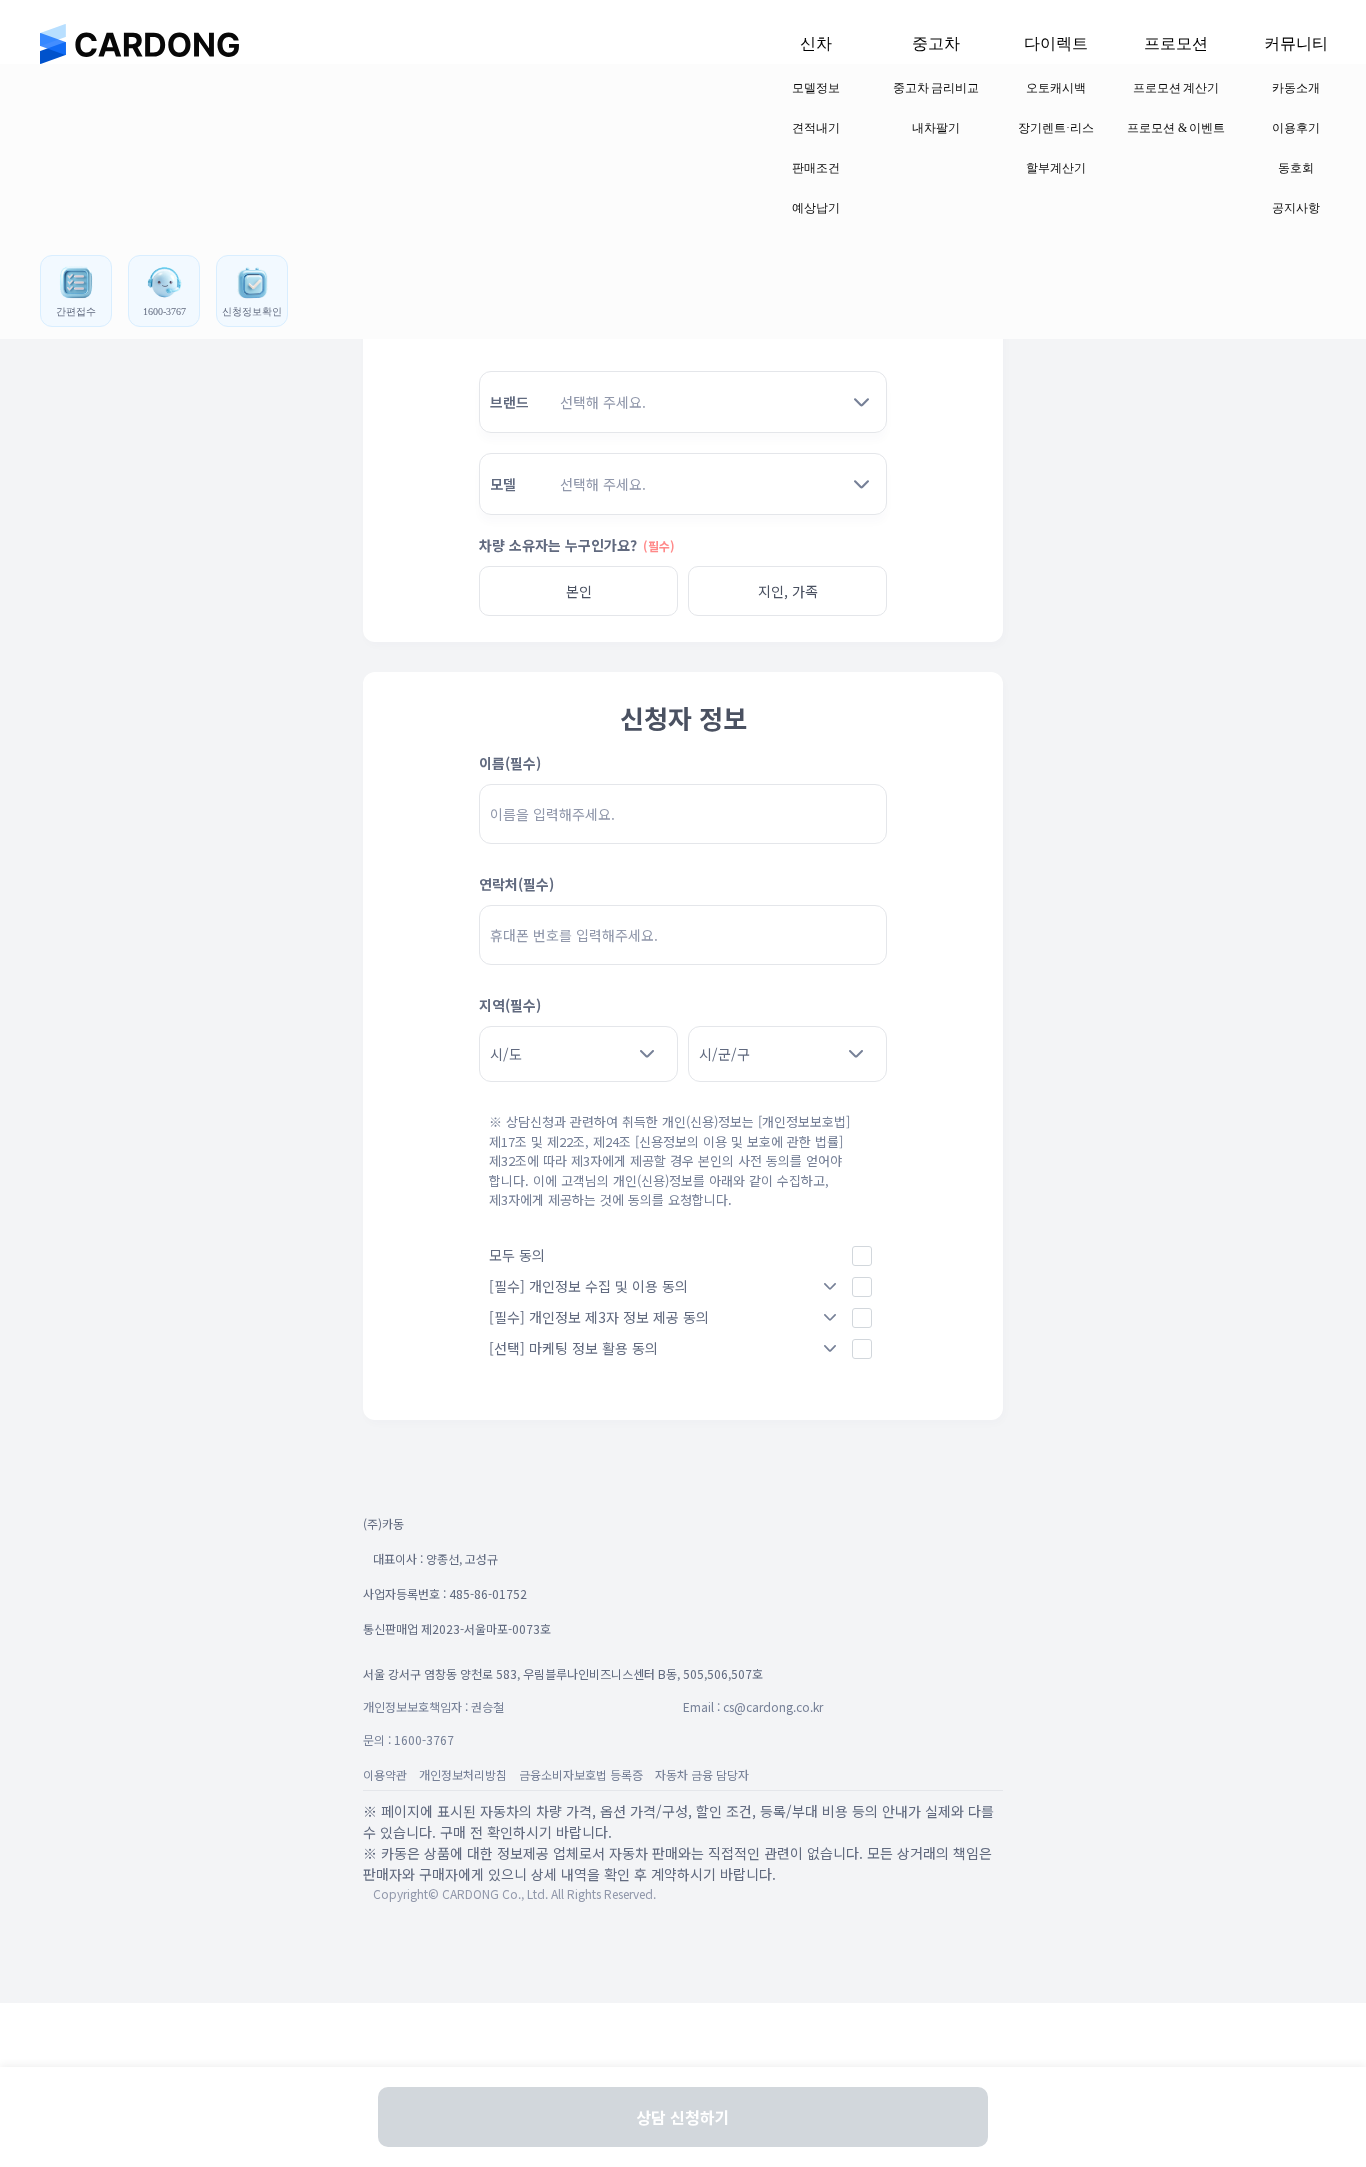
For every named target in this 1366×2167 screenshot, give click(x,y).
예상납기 (816, 208)
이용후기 (1296, 128)
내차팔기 (936, 128)
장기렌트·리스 (1056, 128)
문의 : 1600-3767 (408, 1739)
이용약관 (385, 1774)
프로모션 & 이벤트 (1176, 128)
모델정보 (816, 88)
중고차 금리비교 (936, 88)
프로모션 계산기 (1176, 88)
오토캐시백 (1056, 88)
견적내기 (816, 128)
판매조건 (816, 168)
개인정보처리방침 (463, 1774)
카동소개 (1296, 88)
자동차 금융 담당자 (702, 1774)
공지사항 (1296, 208)
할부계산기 (1056, 168)
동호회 (1296, 168)
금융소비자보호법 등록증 (581, 1774)
